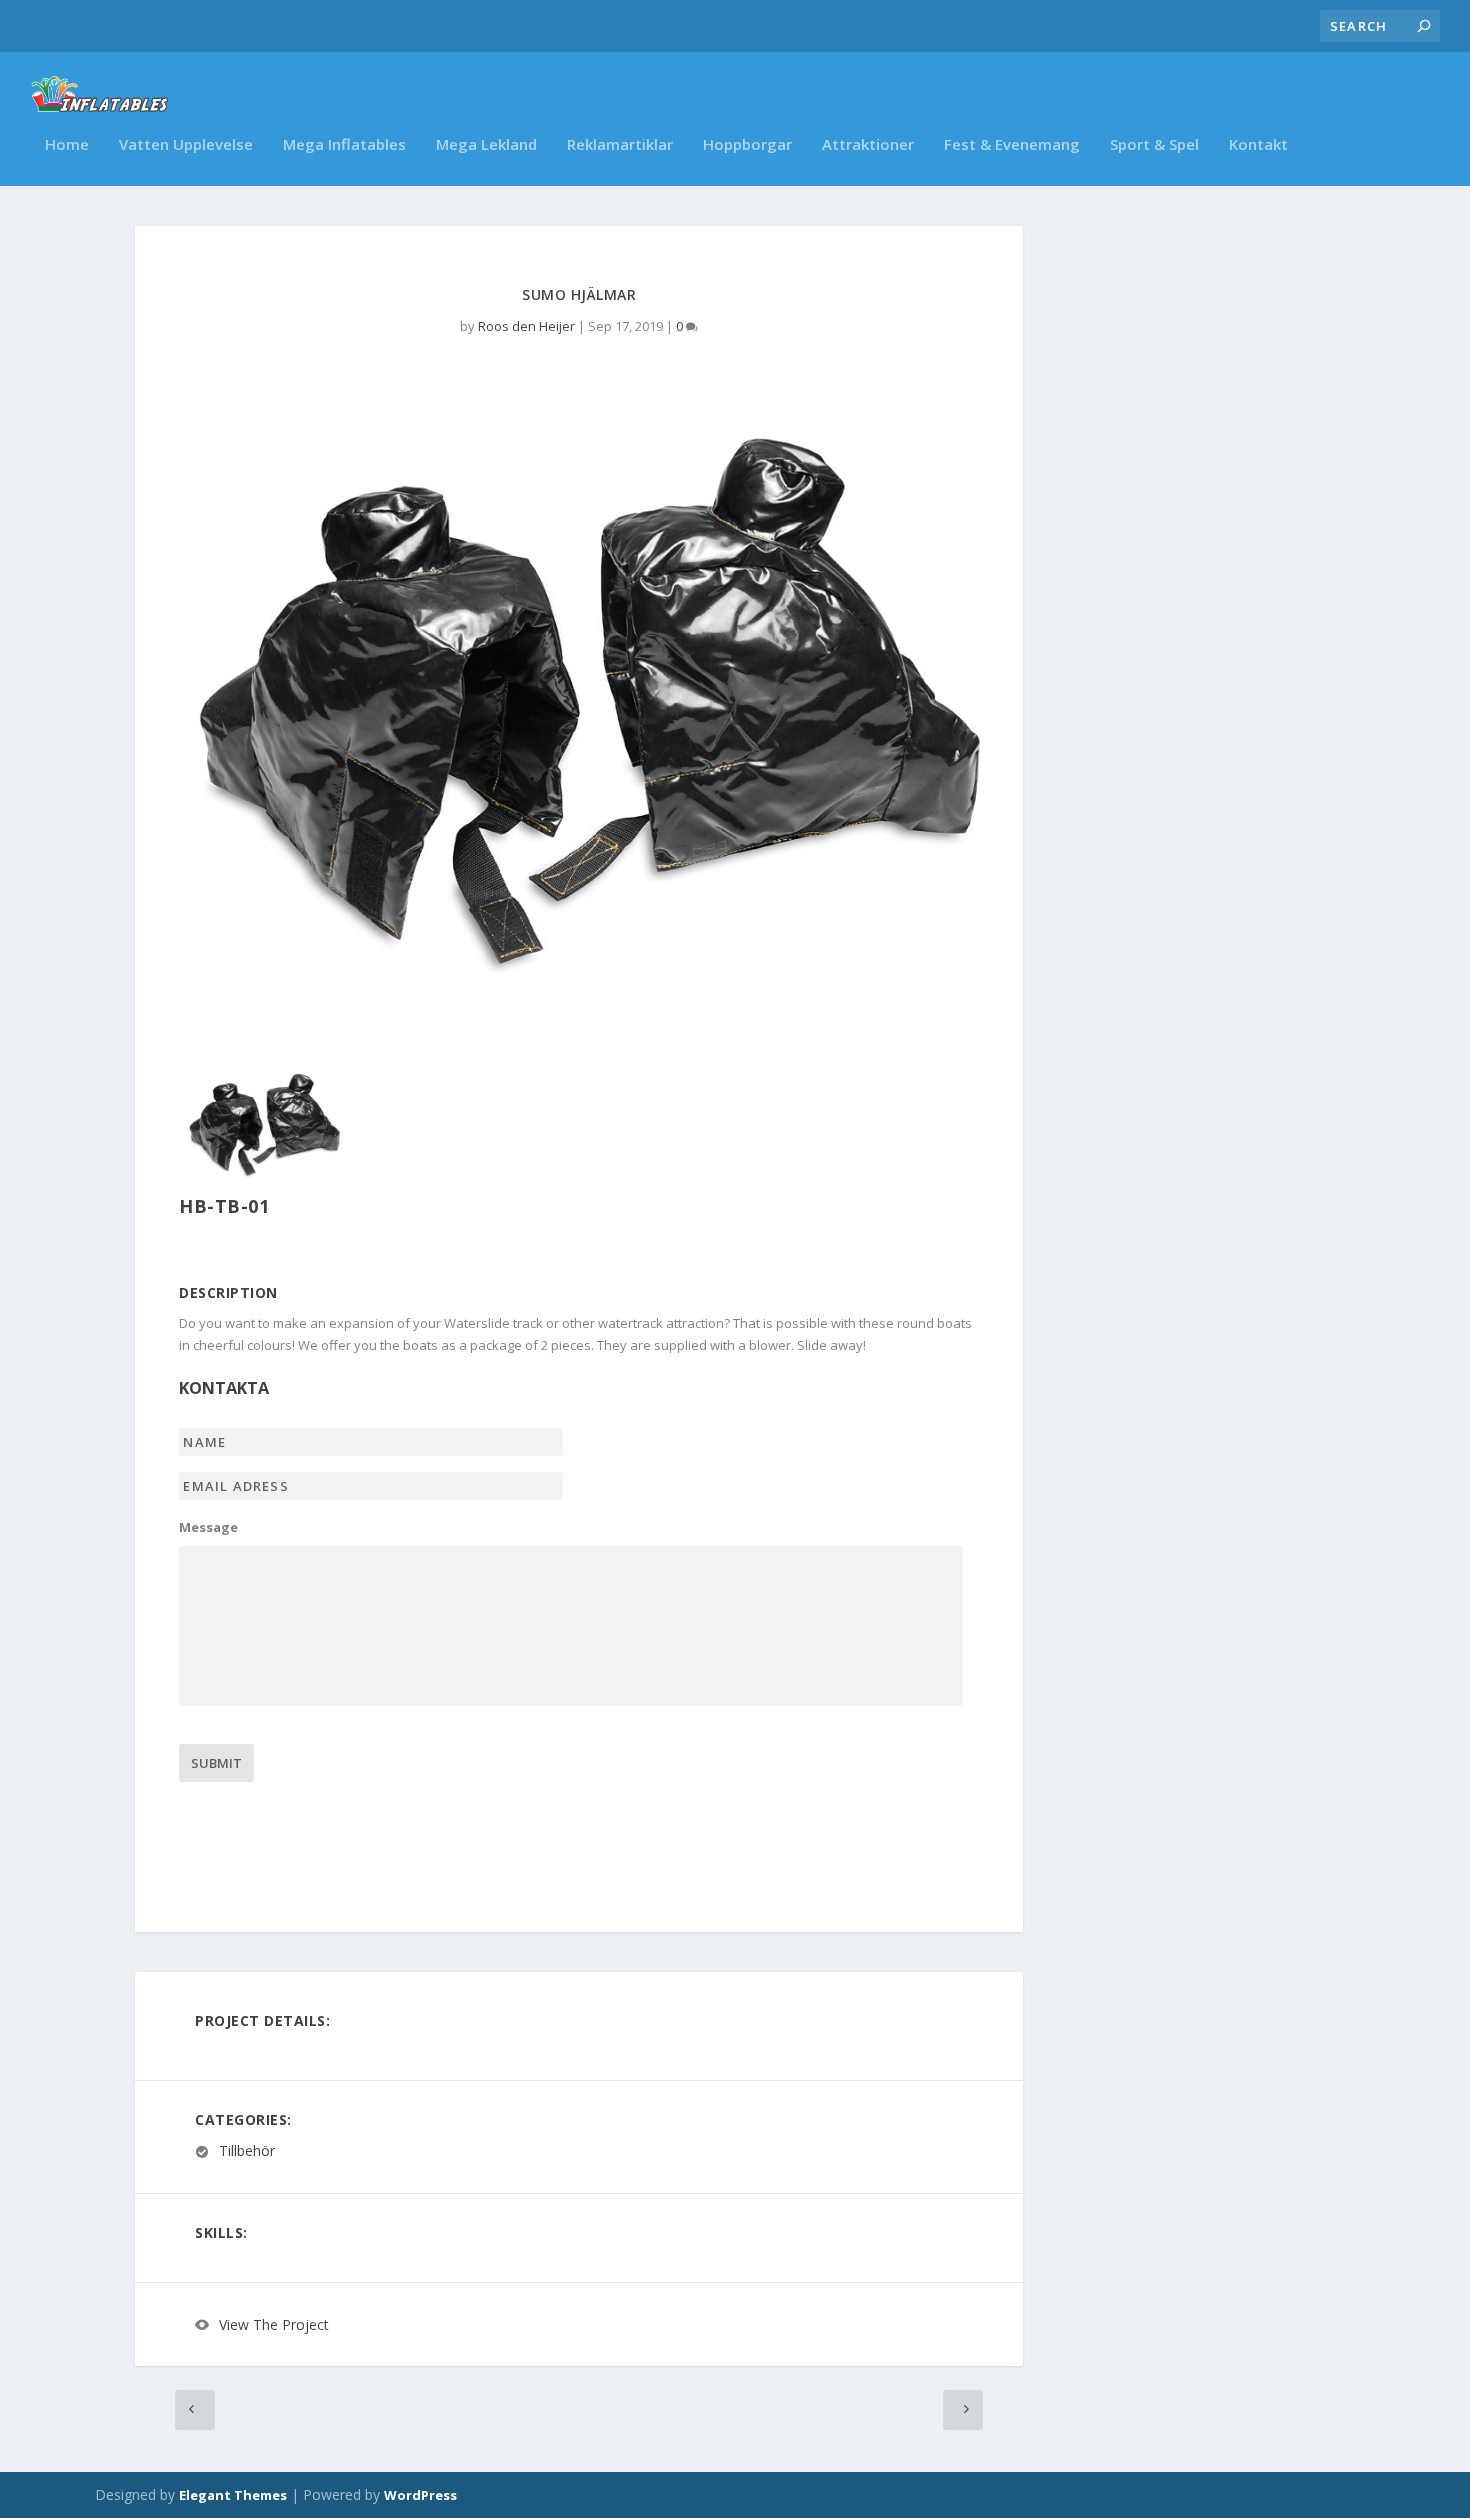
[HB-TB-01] (262, 1180)
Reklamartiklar (620, 145)
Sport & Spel (1154, 145)
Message (208, 1527)
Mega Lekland (486, 145)
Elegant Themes (233, 2495)
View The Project (274, 2324)
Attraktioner (868, 145)
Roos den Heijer (526, 326)
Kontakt (1258, 145)
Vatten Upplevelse (186, 145)
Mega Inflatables (344, 145)
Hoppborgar (747, 145)
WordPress (420, 2495)
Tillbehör (247, 2151)
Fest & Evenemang (1012, 145)
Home (67, 145)
